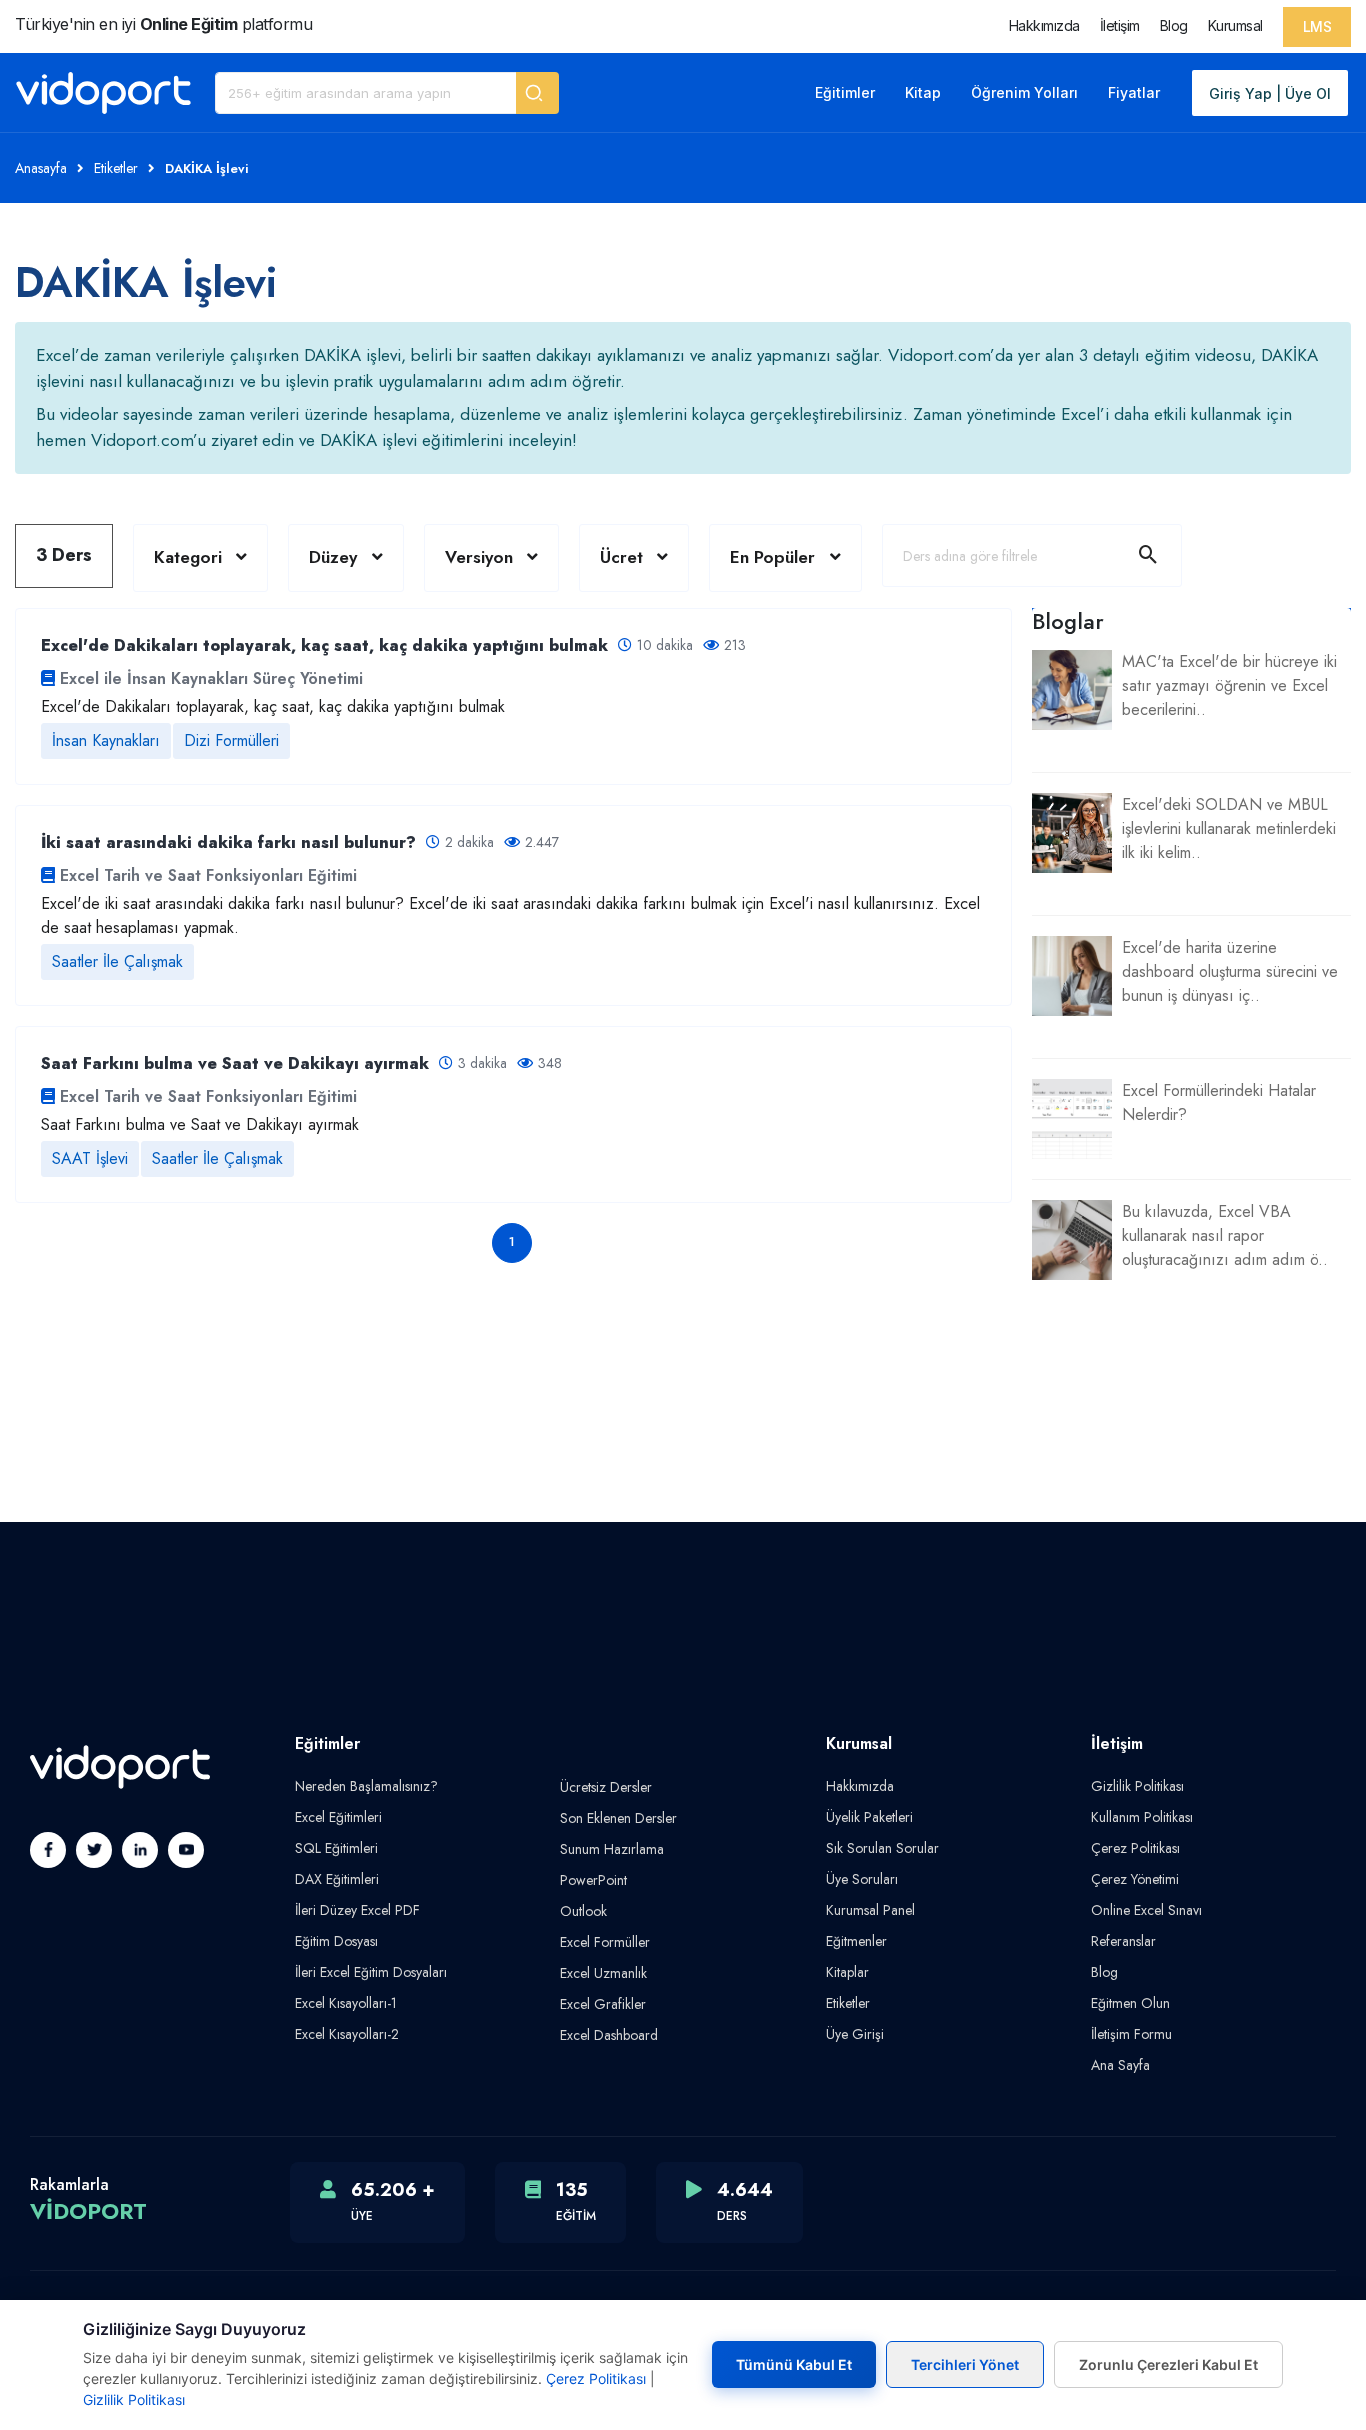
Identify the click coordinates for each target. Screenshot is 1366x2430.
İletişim (1120, 25)
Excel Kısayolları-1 (346, 2003)
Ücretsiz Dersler (606, 1787)
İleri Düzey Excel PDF (357, 1910)
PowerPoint (593, 1880)
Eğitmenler (856, 1941)
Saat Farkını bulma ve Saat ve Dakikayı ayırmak (200, 1124)
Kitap (923, 92)
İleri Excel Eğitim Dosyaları (371, 1972)
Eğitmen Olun (1130, 2003)
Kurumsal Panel (870, 1910)
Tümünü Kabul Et (794, 2364)
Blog (1174, 25)
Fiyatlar (1134, 92)
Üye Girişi (855, 2034)
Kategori (188, 557)
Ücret (621, 557)
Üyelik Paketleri (869, 1817)
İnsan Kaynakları (106, 740)
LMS (1317, 26)
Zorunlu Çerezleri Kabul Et (1168, 2364)
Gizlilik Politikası (1137, 1786)
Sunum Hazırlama (612, 1849)
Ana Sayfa (1120, 2065)
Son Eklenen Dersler (618, 1818)
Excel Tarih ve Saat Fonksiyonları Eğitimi (208, 875)
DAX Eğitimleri (337, 1879)
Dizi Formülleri (231, 740)
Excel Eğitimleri (338, 1817)
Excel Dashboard (609, 2035)
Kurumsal (1235, 25)
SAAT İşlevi (90, 1158)
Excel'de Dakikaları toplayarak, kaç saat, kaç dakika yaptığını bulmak (273, 706)
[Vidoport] (103, 93)
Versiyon (479, 557)
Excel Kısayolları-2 (347, 2034)
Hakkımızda (1044, 25)
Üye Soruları (862, 1879)
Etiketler (116, 168)
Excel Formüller (605, 1942)
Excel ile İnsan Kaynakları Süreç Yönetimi (211, 678)
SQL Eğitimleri (336, 1848)
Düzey (333, 557)
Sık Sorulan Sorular (882, 1848)
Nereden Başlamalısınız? (366, 1786)
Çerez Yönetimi (1135, 1879)
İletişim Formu (1131, 2034)
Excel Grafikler (603, 2004)
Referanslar (1123, 1941)
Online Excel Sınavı (1146, 1910)
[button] (537, 93)
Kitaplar (847, 1972)
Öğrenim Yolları (1024, 92)
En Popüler (775, 557)
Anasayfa (41, 168)
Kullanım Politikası (1142, 1817)
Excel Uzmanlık (603, 1973)
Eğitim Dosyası (336, 1941)
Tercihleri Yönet (965, 2364)
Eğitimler (845, 92)
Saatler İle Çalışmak (117, 961)
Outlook (583, 1911)
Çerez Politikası (1135, 1848)
